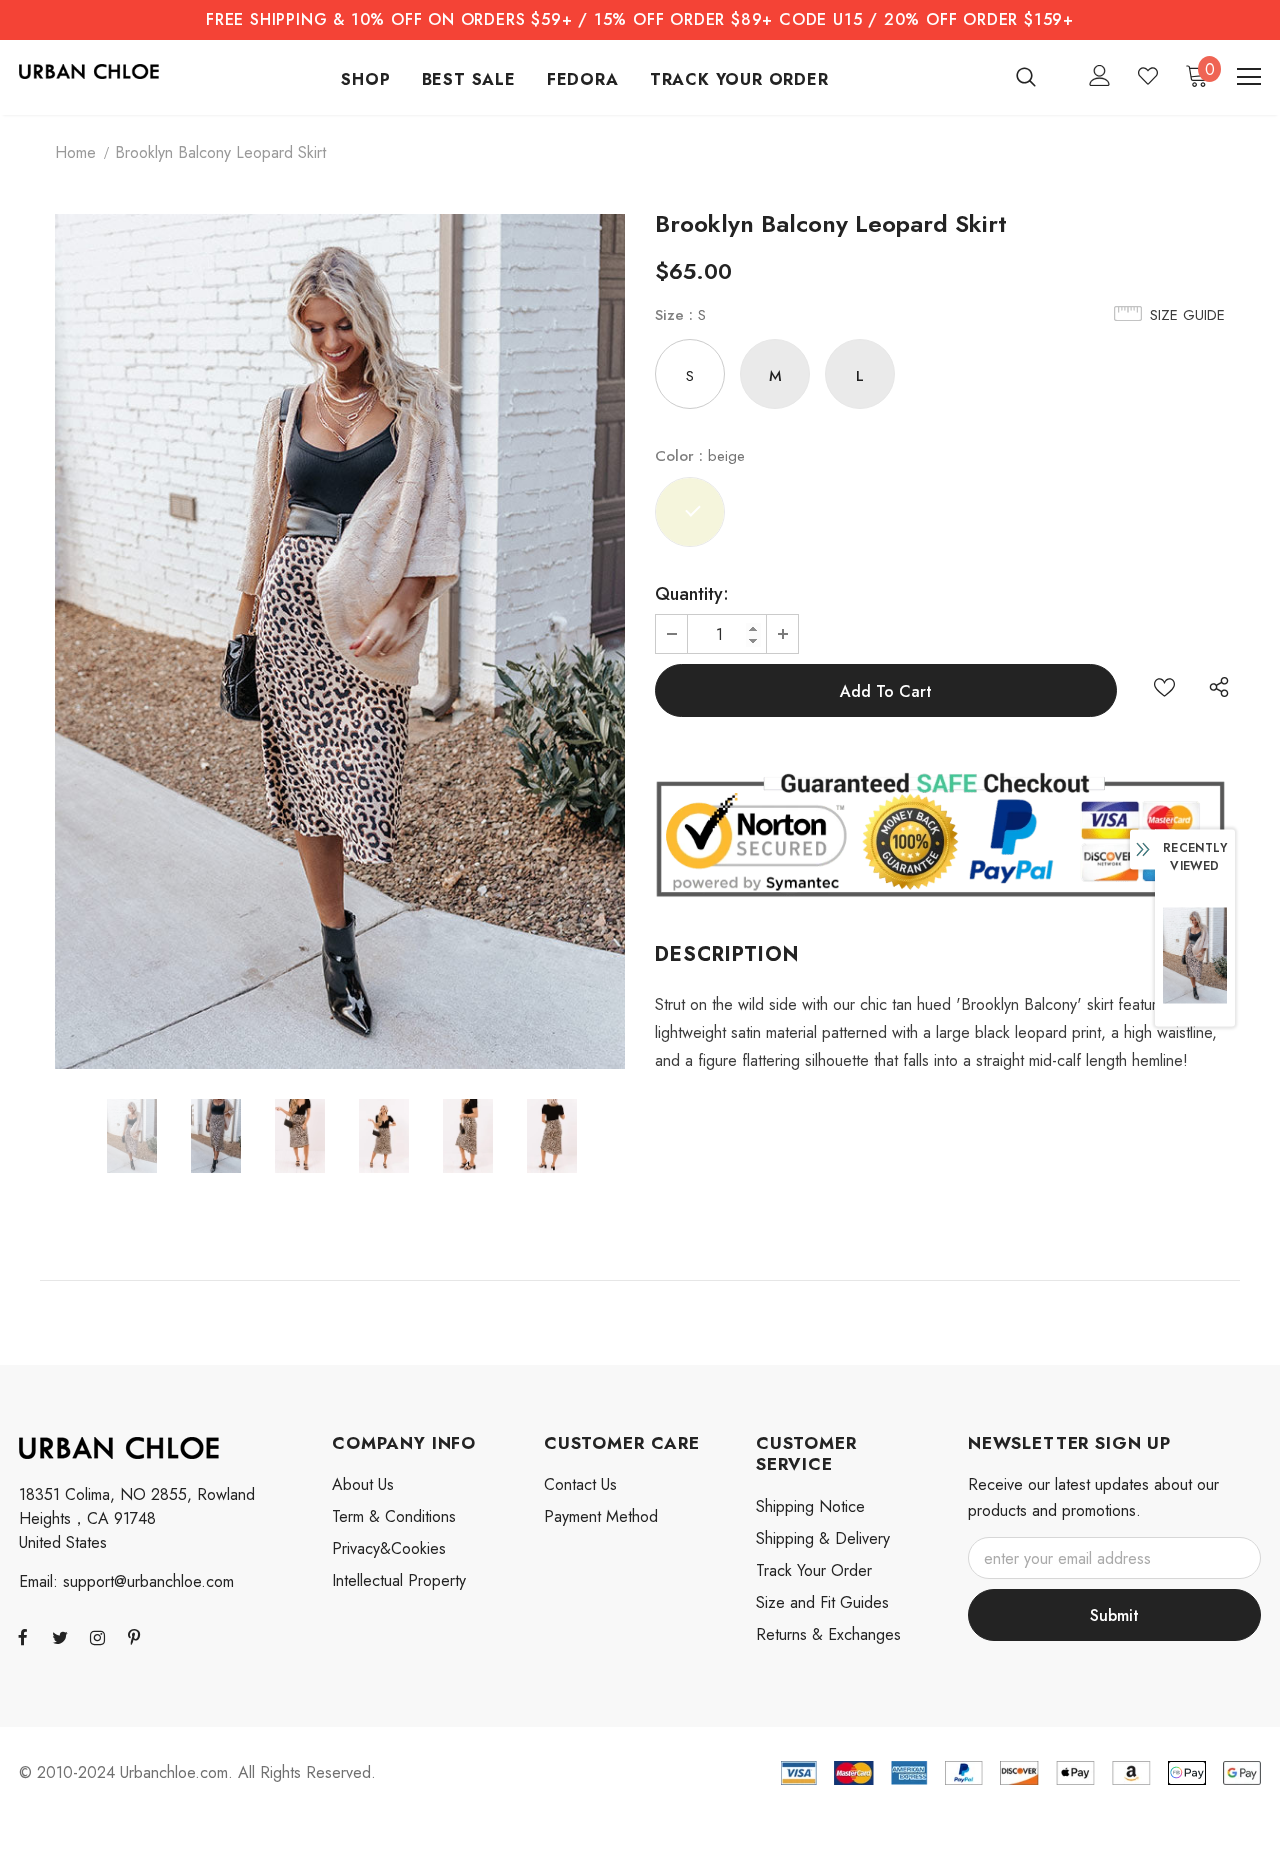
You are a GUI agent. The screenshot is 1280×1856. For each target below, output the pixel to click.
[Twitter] (60, 1637)
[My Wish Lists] (1148, 76)
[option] (340, 641)
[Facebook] (23, 1637)
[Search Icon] (1038, 76)
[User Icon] (1100, 75)
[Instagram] (97, 1637)
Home (75, 152)
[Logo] (89, 70)
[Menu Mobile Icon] (1249, 77)
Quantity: (692, 594)
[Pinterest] (134, 1637)
